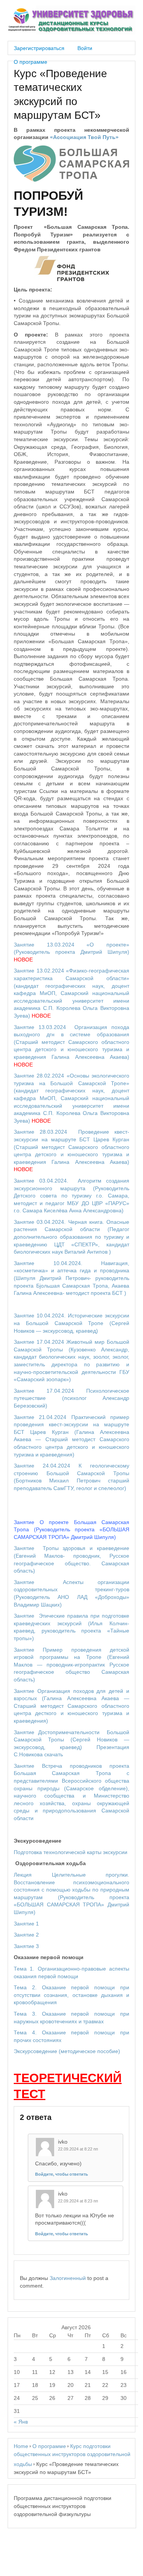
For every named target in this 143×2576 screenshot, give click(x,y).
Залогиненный (68, 2278)
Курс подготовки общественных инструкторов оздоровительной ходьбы (72, 2455)
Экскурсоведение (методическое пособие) (67, 2051)
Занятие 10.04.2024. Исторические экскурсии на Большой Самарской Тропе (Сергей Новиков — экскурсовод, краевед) (71, 1323)
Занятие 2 (26, 1935)
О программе (31, 62)
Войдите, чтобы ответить (62, 2174)
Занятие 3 (26, 1946)
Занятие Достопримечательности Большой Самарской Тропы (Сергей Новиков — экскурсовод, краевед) (71, 1740)
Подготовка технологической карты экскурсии (71, 1852)
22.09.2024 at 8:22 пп (78, 2149)
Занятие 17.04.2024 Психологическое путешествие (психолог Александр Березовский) (71, 1398)
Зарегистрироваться (39, 48)
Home (21, 2446)
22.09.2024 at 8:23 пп (78, 2201)
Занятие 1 (26, 1924)
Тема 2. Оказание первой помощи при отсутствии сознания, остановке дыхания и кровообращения (71, 1995)
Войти (85, 48)
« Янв (21, 2422)
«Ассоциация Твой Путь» (84, 137)
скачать (54, 1754)
